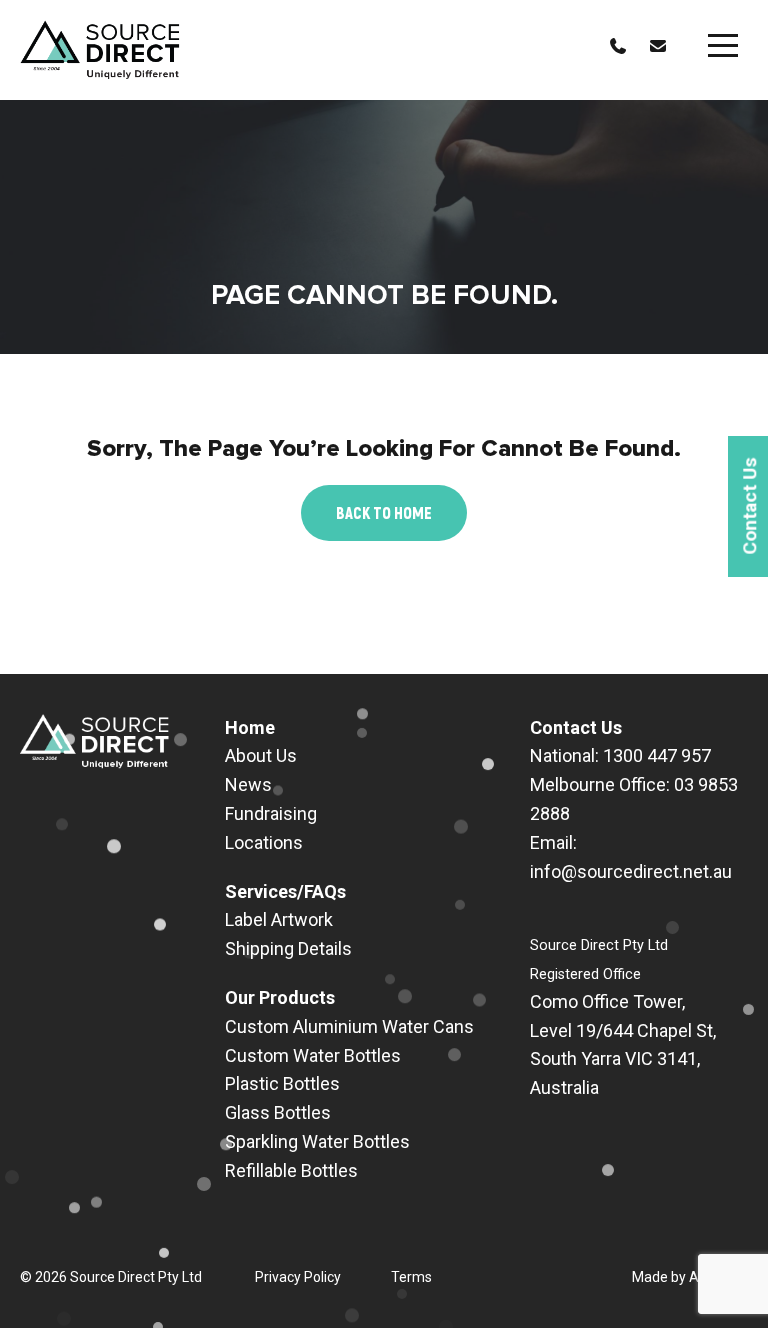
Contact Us (576, 727)
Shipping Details (288, 948)
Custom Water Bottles (313, 1055)
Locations (264, 842)
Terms (411, 1277)
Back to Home (384, 512)
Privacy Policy (298, 1277)
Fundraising (271, 813)
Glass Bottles (278, 1112)
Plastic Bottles (282, 1083)
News (248, 784)
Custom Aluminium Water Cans (349, 1026)
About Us (261, 755)
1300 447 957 (657, 755)
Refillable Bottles (291, 1170)
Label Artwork (279, 919)
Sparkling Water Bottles (317, 1141)
